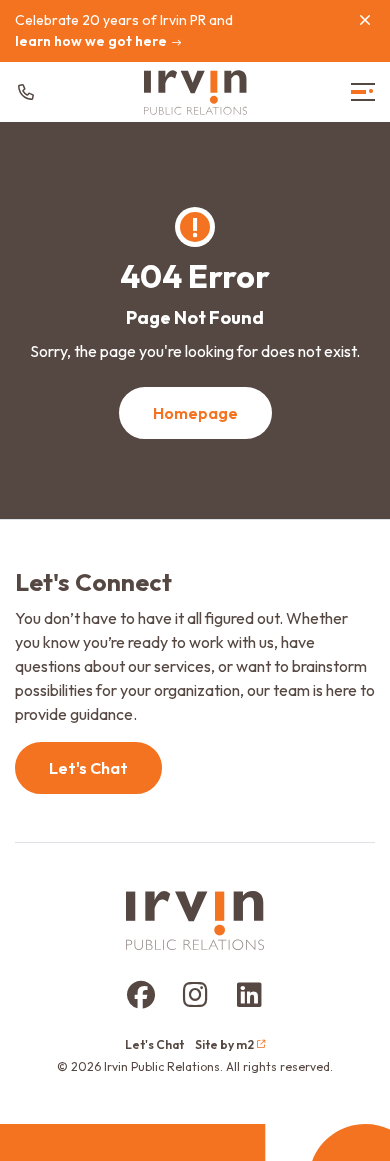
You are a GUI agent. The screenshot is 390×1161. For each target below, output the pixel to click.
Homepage (195, 413)
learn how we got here (91, 41)
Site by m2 (224, 1044)
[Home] (195, 92)
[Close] (365, 20)
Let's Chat (88, 768)
